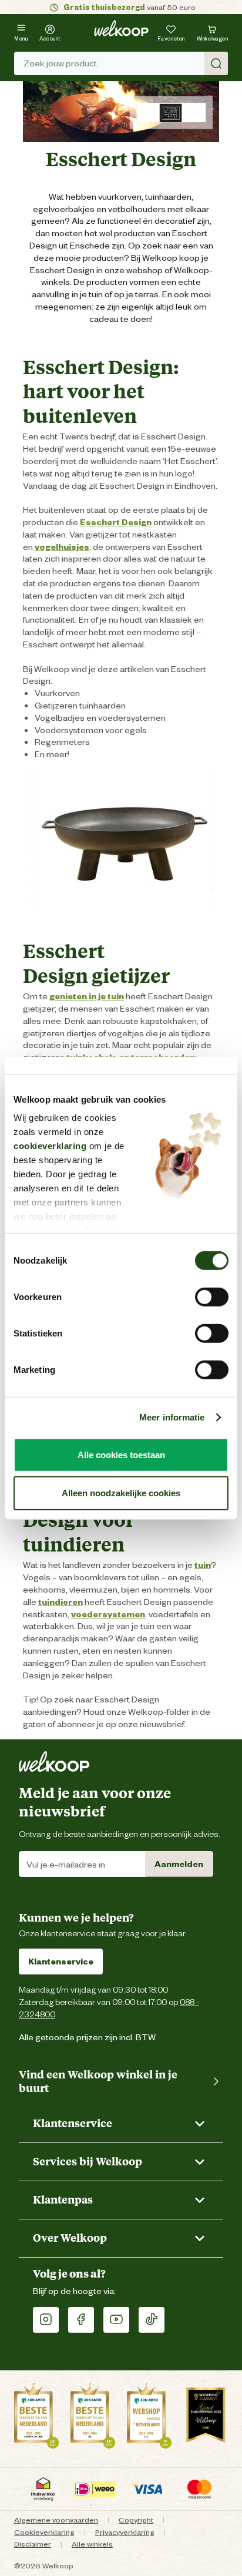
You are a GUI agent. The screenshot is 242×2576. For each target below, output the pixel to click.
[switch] (212, 1297)
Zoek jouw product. (61, 63)
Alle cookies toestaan (121, 1454)
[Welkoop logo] (121, 28)
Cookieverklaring (44, 2532)
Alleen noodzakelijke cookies (121, 1493)
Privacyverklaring (125, 2532)
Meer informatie (172, 1417)
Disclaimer (33, 2544)
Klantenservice (61, 1962)
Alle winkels (92, 2544)
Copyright (136, 2520)
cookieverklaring (50, 1146)
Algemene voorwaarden (56, 2520)
